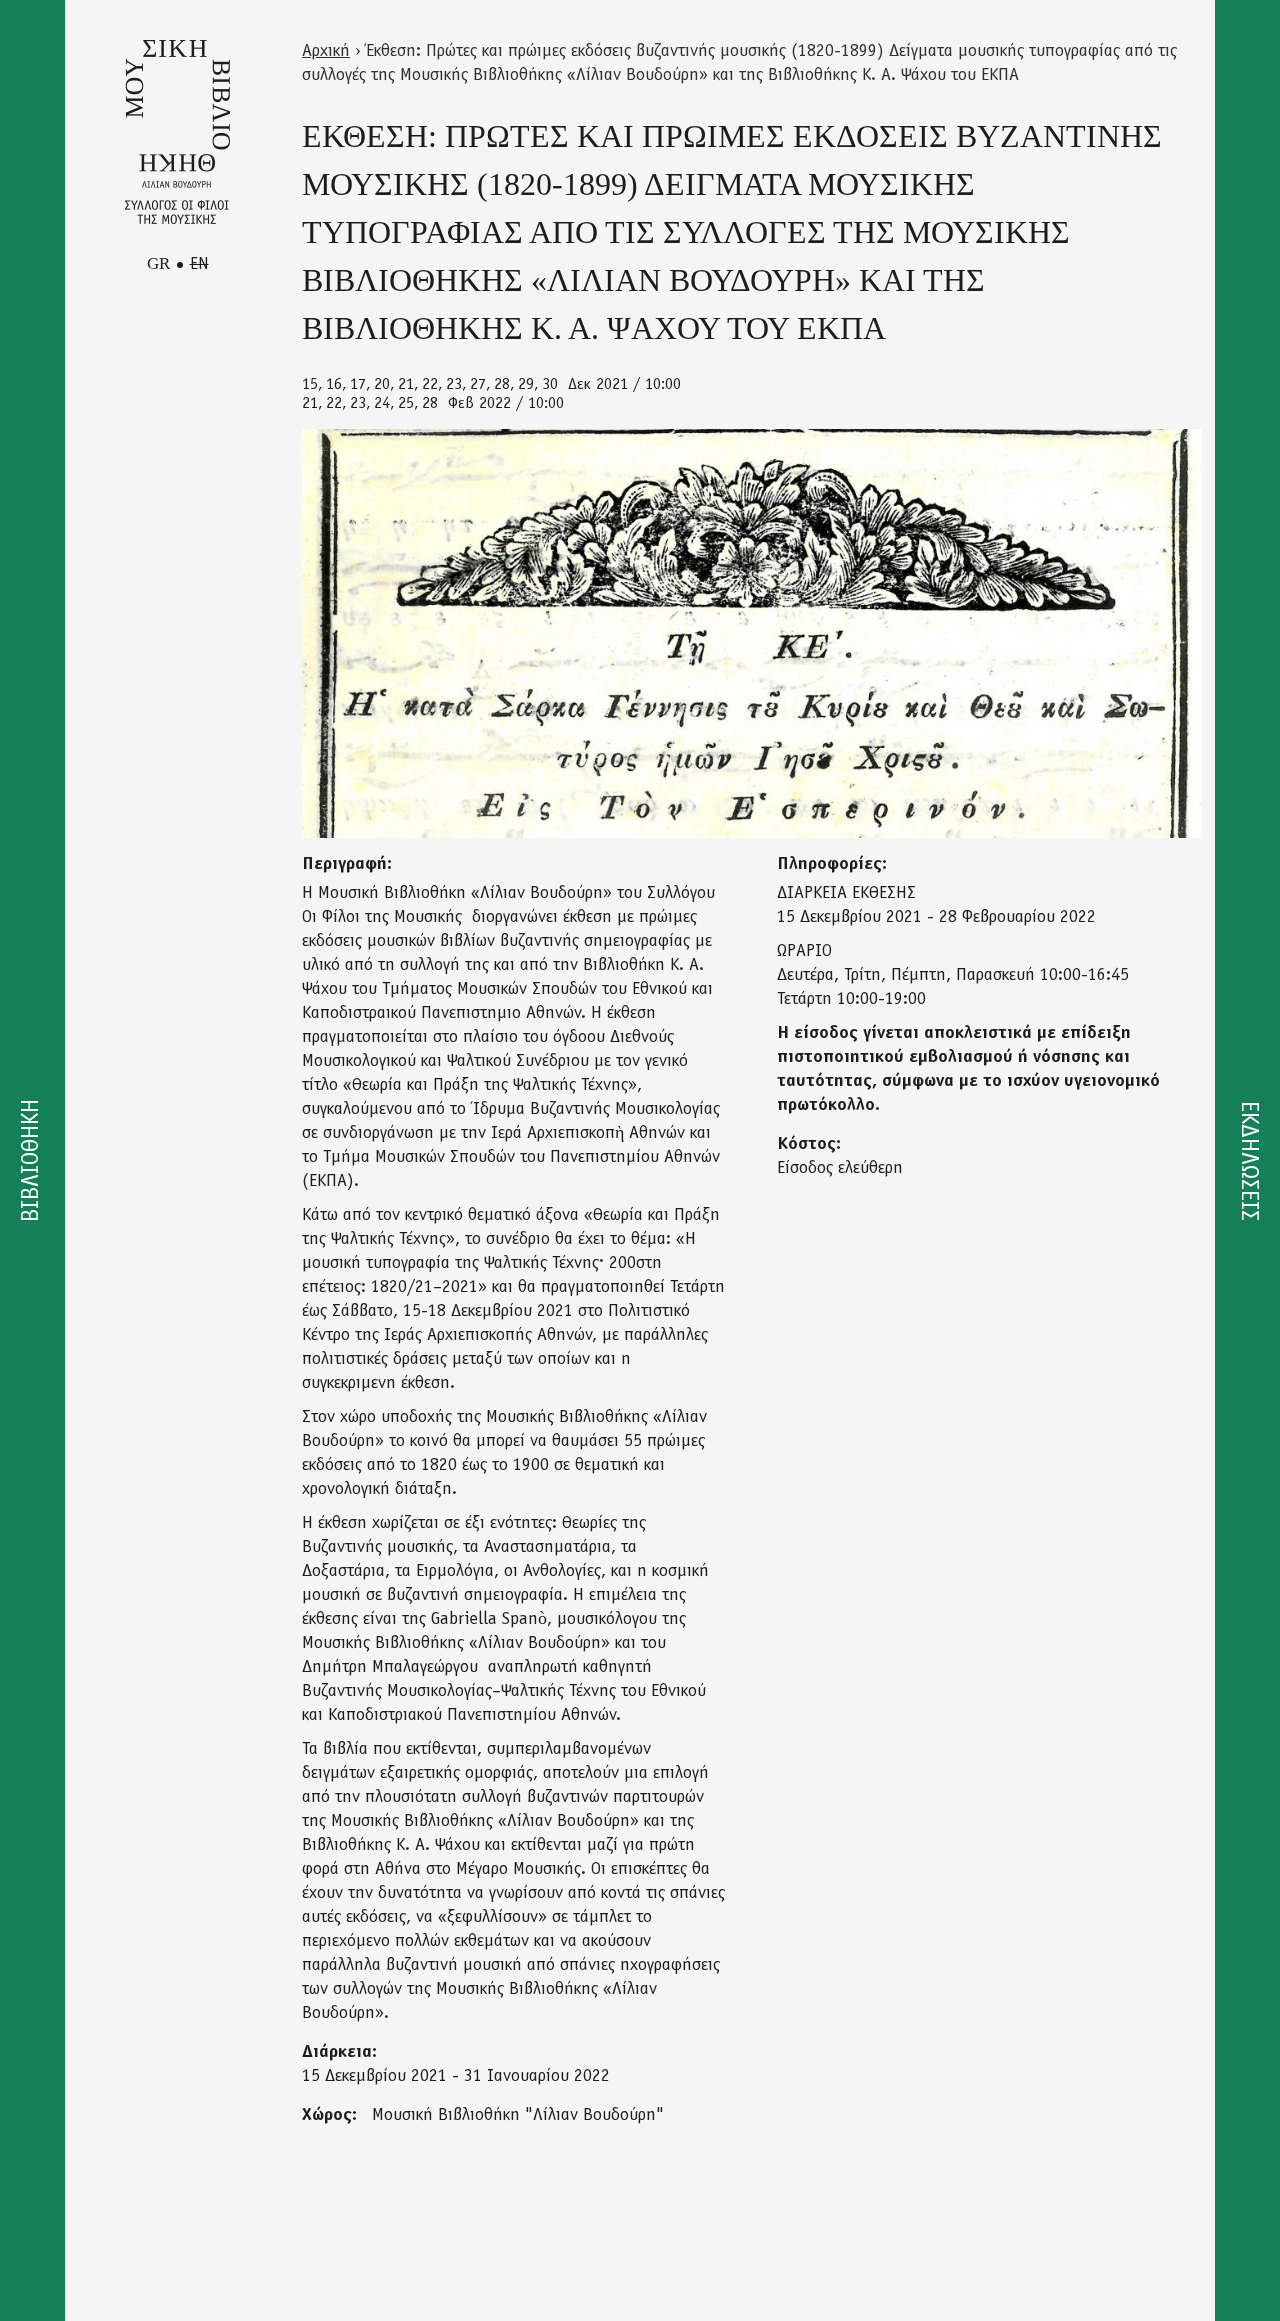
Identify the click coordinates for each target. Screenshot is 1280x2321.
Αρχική (326, 52)
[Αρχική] (177, 132)
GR (158, 263)
